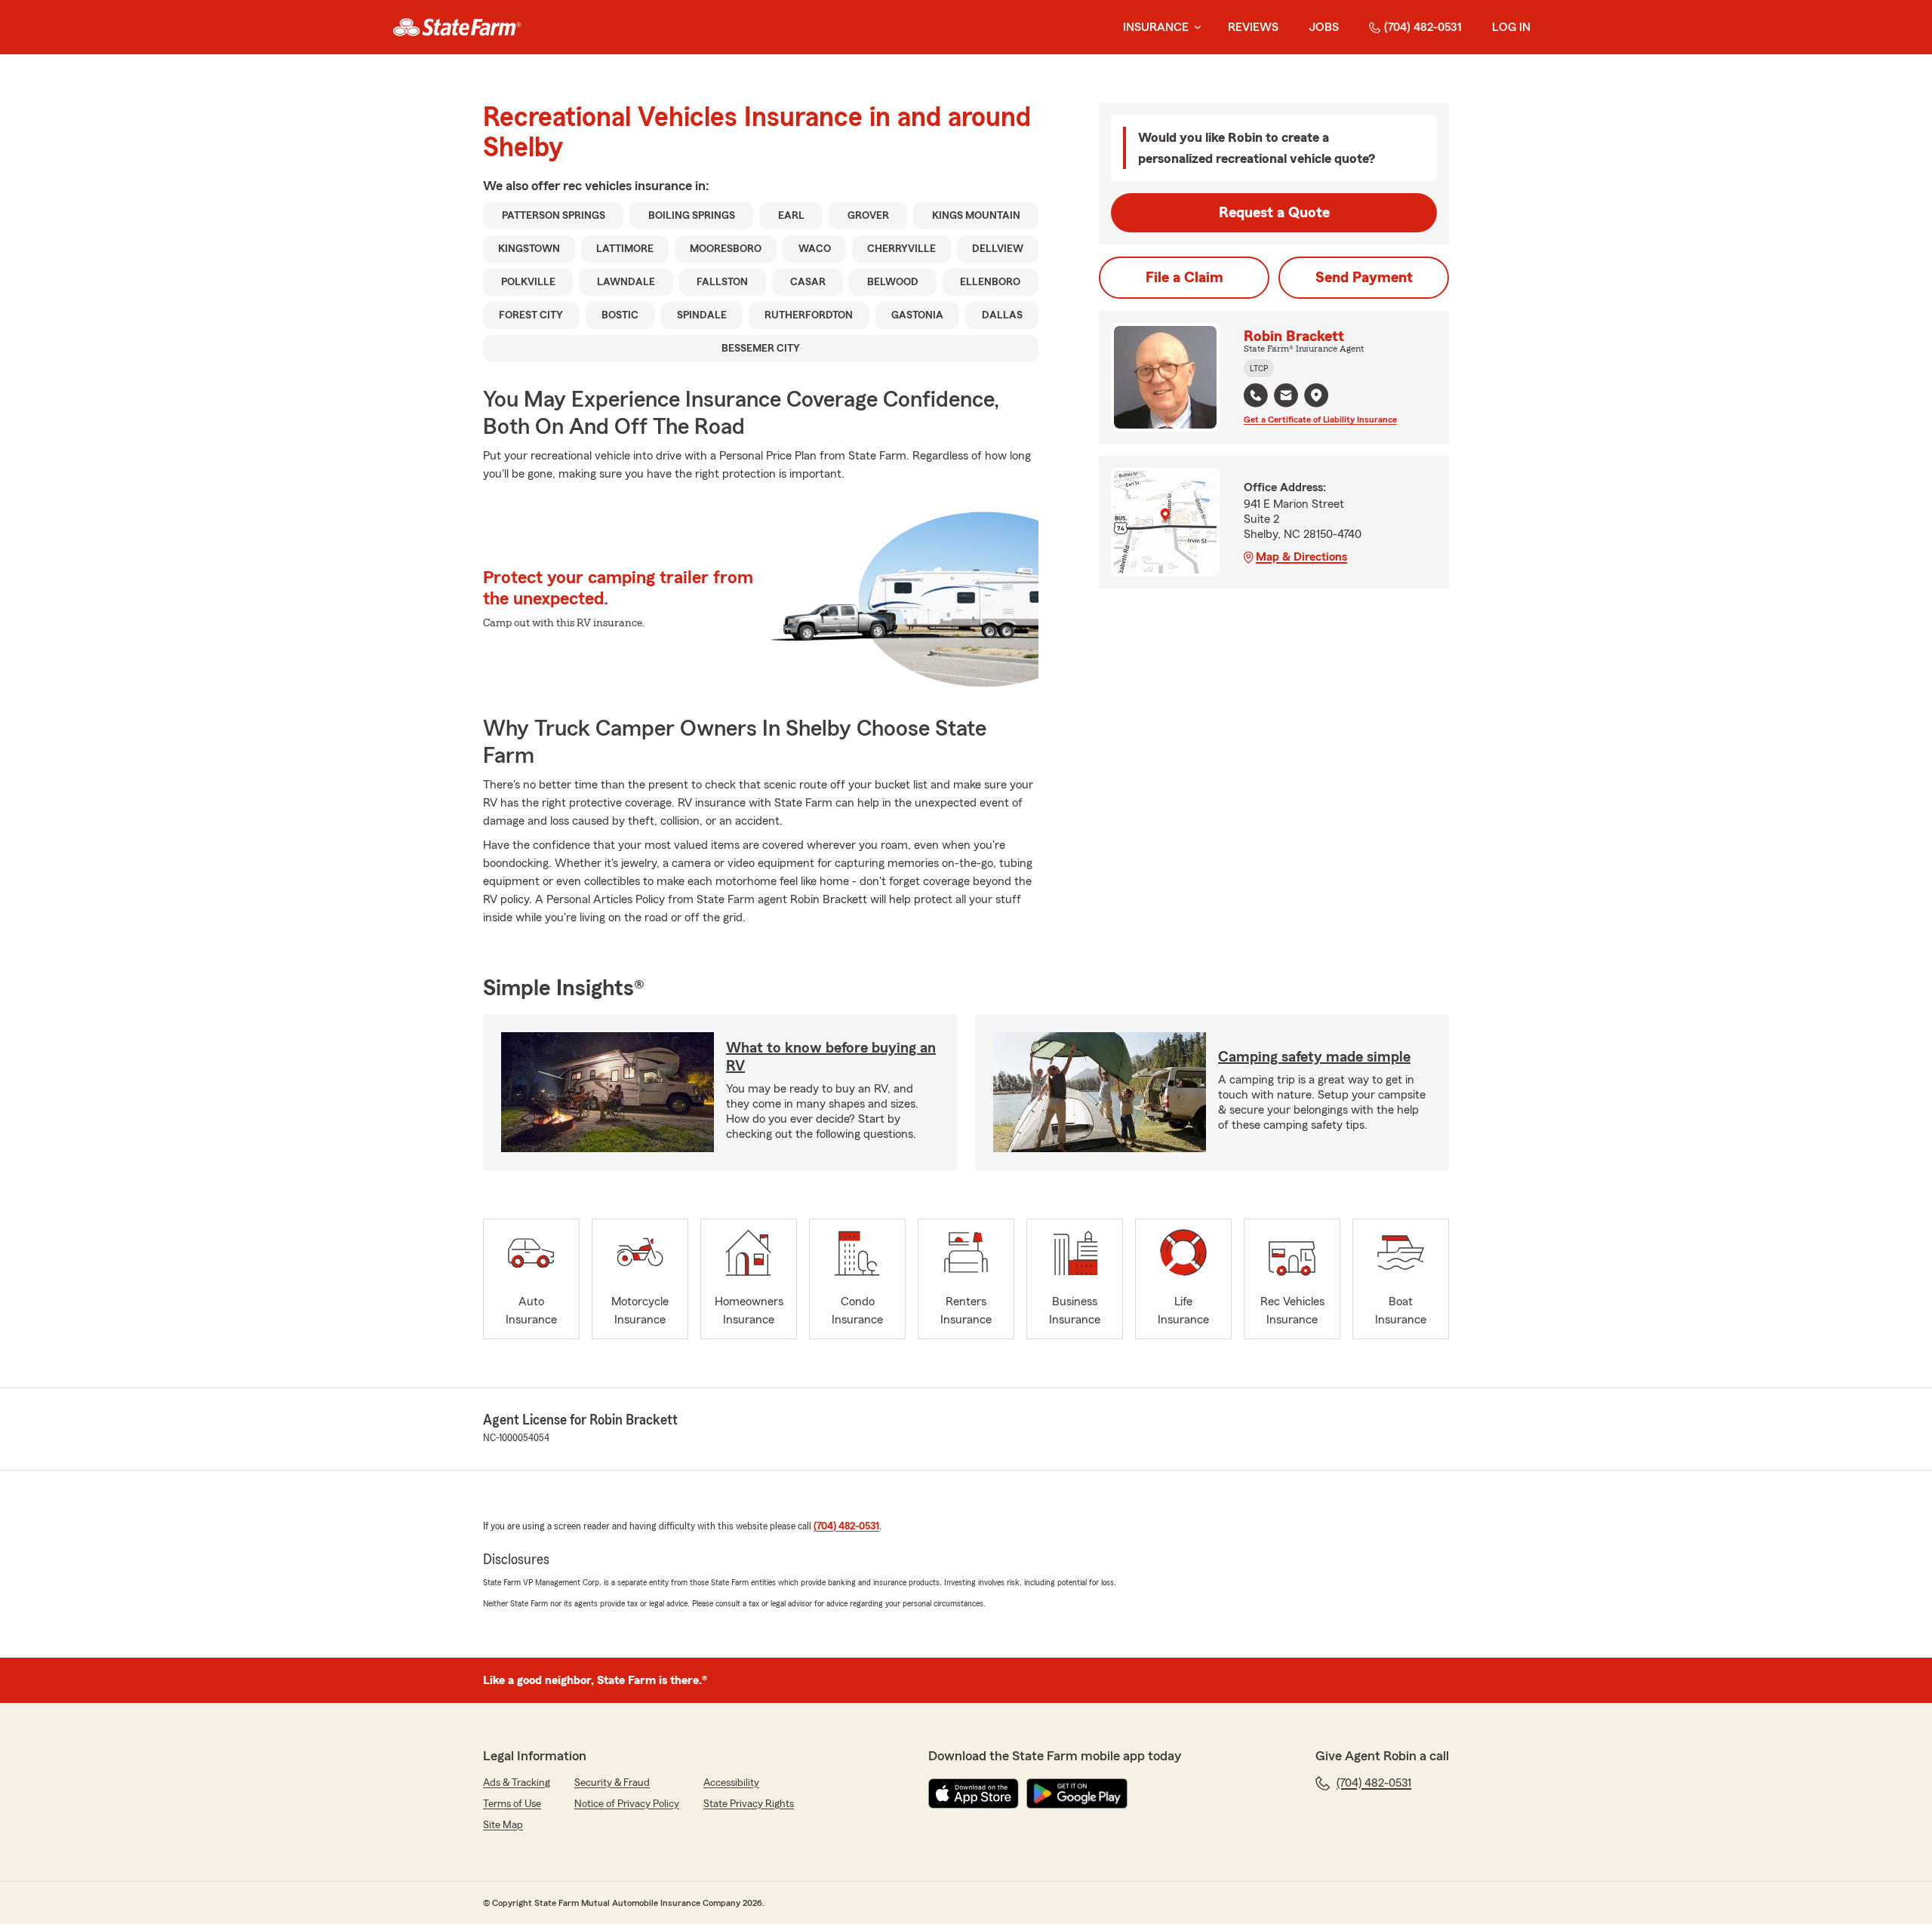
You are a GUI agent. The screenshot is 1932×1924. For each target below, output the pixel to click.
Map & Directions (1301, 557)
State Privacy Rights (749, 1804)
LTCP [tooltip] (1259, 368)
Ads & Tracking (517, 1783)
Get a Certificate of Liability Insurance (1320, 420)
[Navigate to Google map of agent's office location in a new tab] (1316, 395)
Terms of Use (512, 1804)
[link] (457, 27)
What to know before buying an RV (831, 1057)
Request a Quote (1274, 213)
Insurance (1156, 27)
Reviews (1253, 27)
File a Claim (1184, 278)
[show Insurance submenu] (1195, 28)
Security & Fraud (612, 1783)
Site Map (503, 1825)
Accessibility (731, 1783)
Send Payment (1364, 278)
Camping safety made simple (1314, 1057)
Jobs (1324, 27)
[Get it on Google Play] (1077, 1793)
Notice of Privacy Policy (627, 1804)
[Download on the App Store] (974, 1793)
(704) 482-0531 (1423, 27)
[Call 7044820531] (1256, 395)
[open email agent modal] (1286, 397)
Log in (1511, 27)
